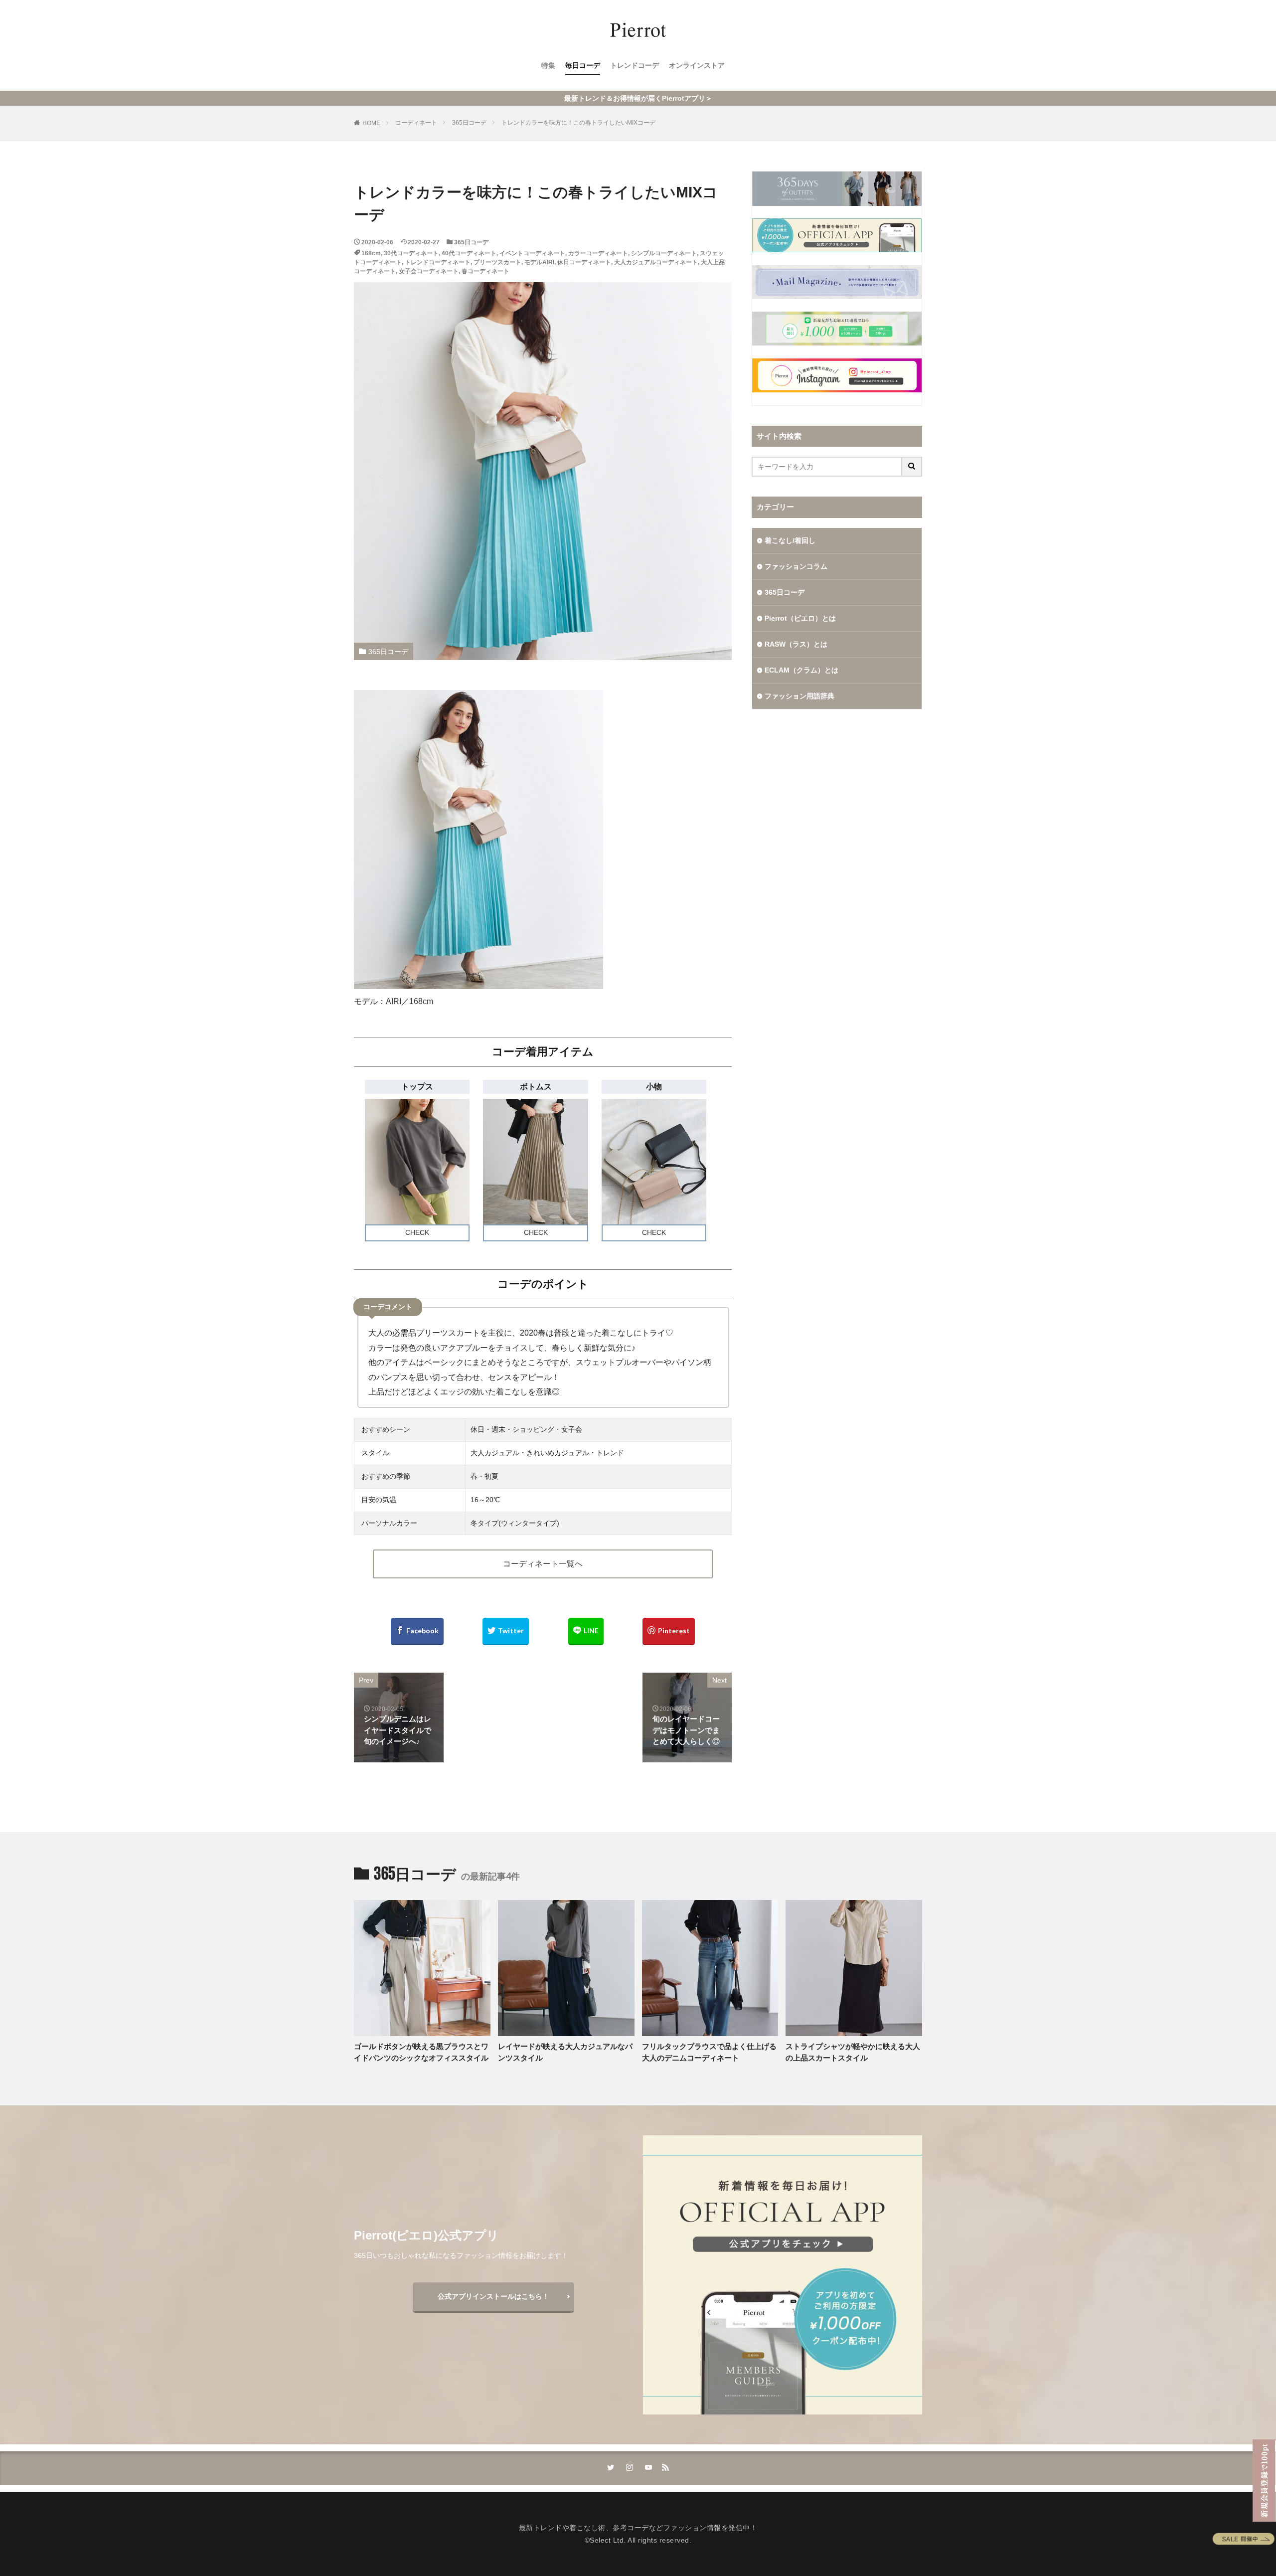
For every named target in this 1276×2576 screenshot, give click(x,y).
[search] (912, 467)
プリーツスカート (497, 262)
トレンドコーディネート (438, 262)
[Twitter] (506, 1631)
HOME (371, 123)
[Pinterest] (669, 1631)
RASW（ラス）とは (796, 644)
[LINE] (586, 1631)
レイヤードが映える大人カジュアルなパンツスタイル (565, 2052)
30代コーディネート (411, 253)
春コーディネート (485, 271)
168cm (371, 253)
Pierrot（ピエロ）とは (800, 618)
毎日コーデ (583, 65)
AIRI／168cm (409, 1001)
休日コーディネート (584, 262)
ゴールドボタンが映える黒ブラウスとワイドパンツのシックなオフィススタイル (421, 2052)
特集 (548, 65)
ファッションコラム (796, 566)
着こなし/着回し (790, 540)
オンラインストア (697, 65)
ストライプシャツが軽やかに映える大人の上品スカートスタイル (853, 2052)
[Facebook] (417, 1631)
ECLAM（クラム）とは (801, 670)
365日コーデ (469, 123)
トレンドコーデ (635, 65)
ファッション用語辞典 (799, 696)
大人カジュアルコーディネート (656, 262)
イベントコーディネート (532, 253)
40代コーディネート (469, 253)
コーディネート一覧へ (543, 1564)
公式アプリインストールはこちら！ (493, 2296)
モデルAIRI (539, 262)
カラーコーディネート (598, 253)
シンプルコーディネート (664, 253)
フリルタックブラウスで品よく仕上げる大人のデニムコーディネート (709, 2052)
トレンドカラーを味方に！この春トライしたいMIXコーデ (578, 123)
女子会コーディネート (429, 271)
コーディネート (416, 123)
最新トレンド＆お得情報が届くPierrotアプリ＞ (638, 98)
